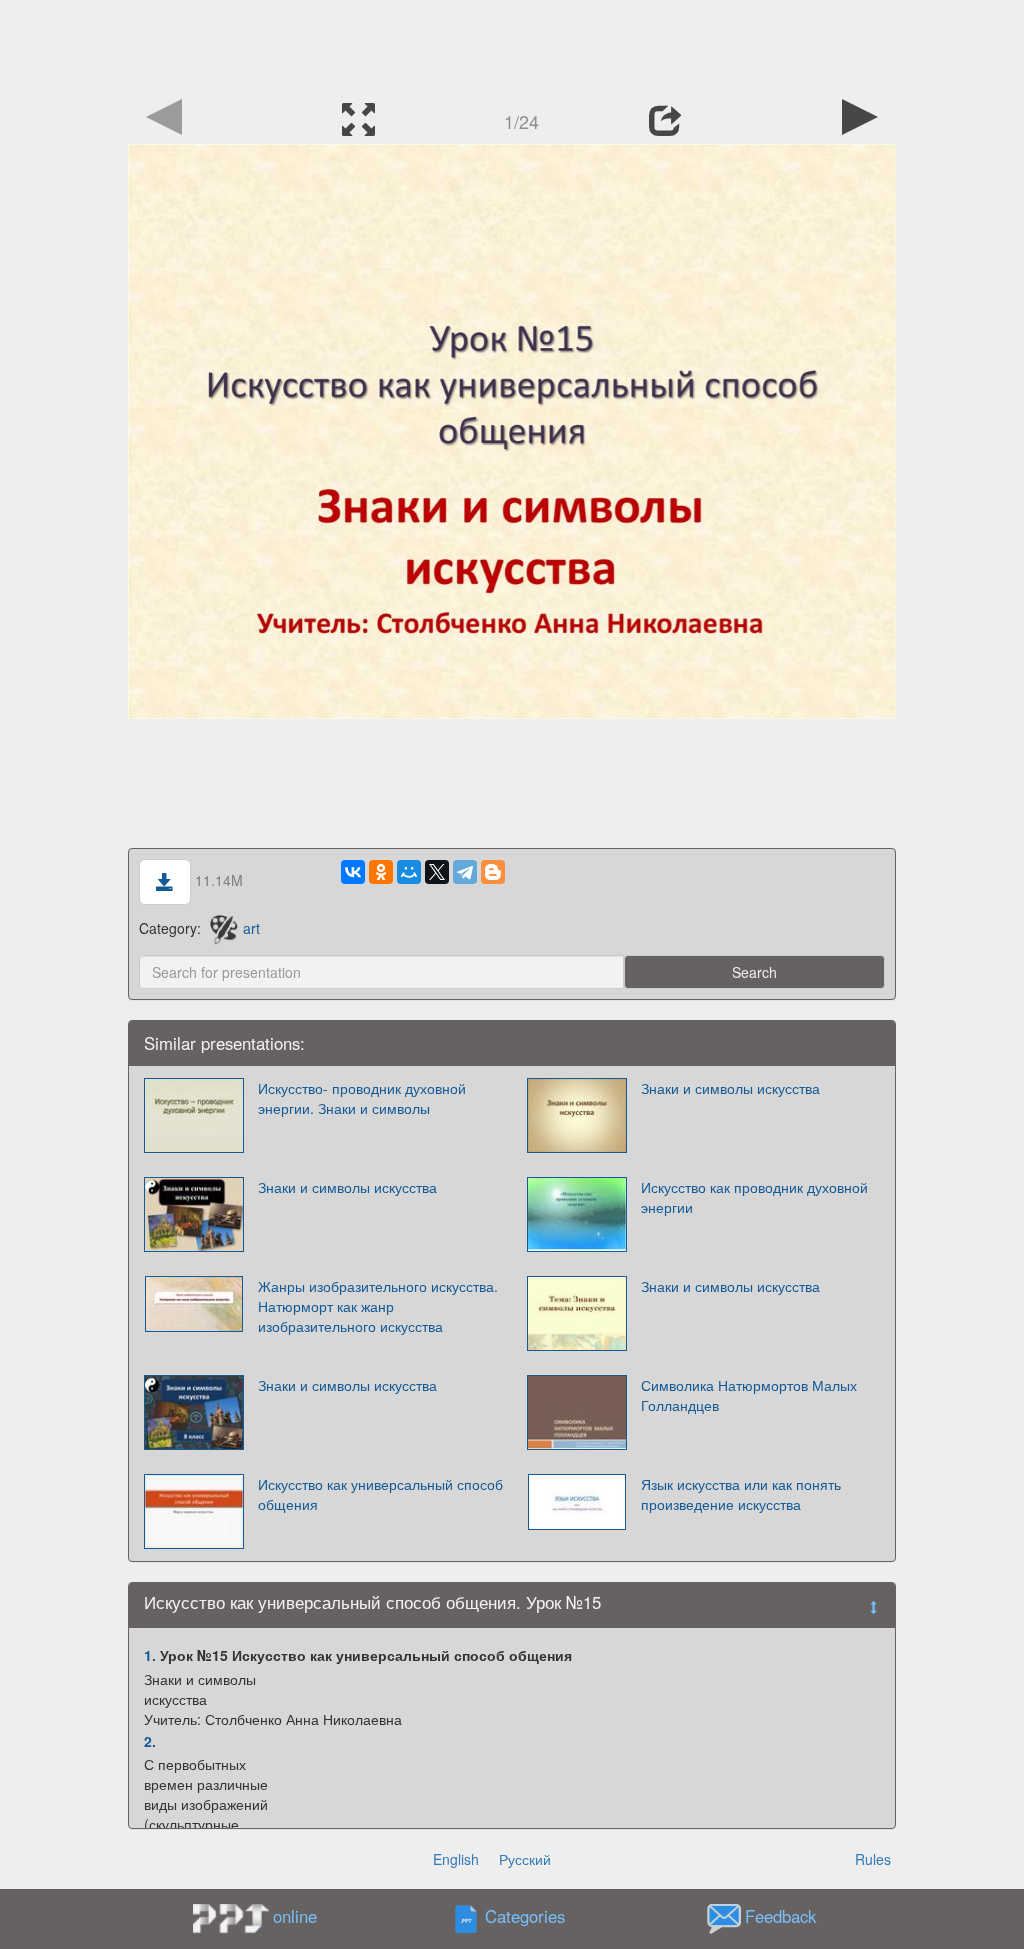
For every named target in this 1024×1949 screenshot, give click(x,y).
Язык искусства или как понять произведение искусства (741, 1494)
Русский (525, 1859)
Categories (525, 1917)
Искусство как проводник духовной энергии (754, 1197)
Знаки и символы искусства (730, 1088)
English (456, 1859)
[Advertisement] (512, 45)
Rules (873, 1859)
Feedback (780, 1917)
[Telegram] (465, 872)
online (295, 1916)
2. (150, 1741)
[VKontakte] (353, 872)
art (251, 928)
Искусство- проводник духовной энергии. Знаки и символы (362, 1098)
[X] (437, 872)
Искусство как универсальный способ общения (380, 1494)
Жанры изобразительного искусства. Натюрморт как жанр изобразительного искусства (378, 1306)
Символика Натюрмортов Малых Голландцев (749, 1395)
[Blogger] (493, 872)
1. (150, 1655)
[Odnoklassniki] (381, 872)
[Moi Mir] (409, 872)
